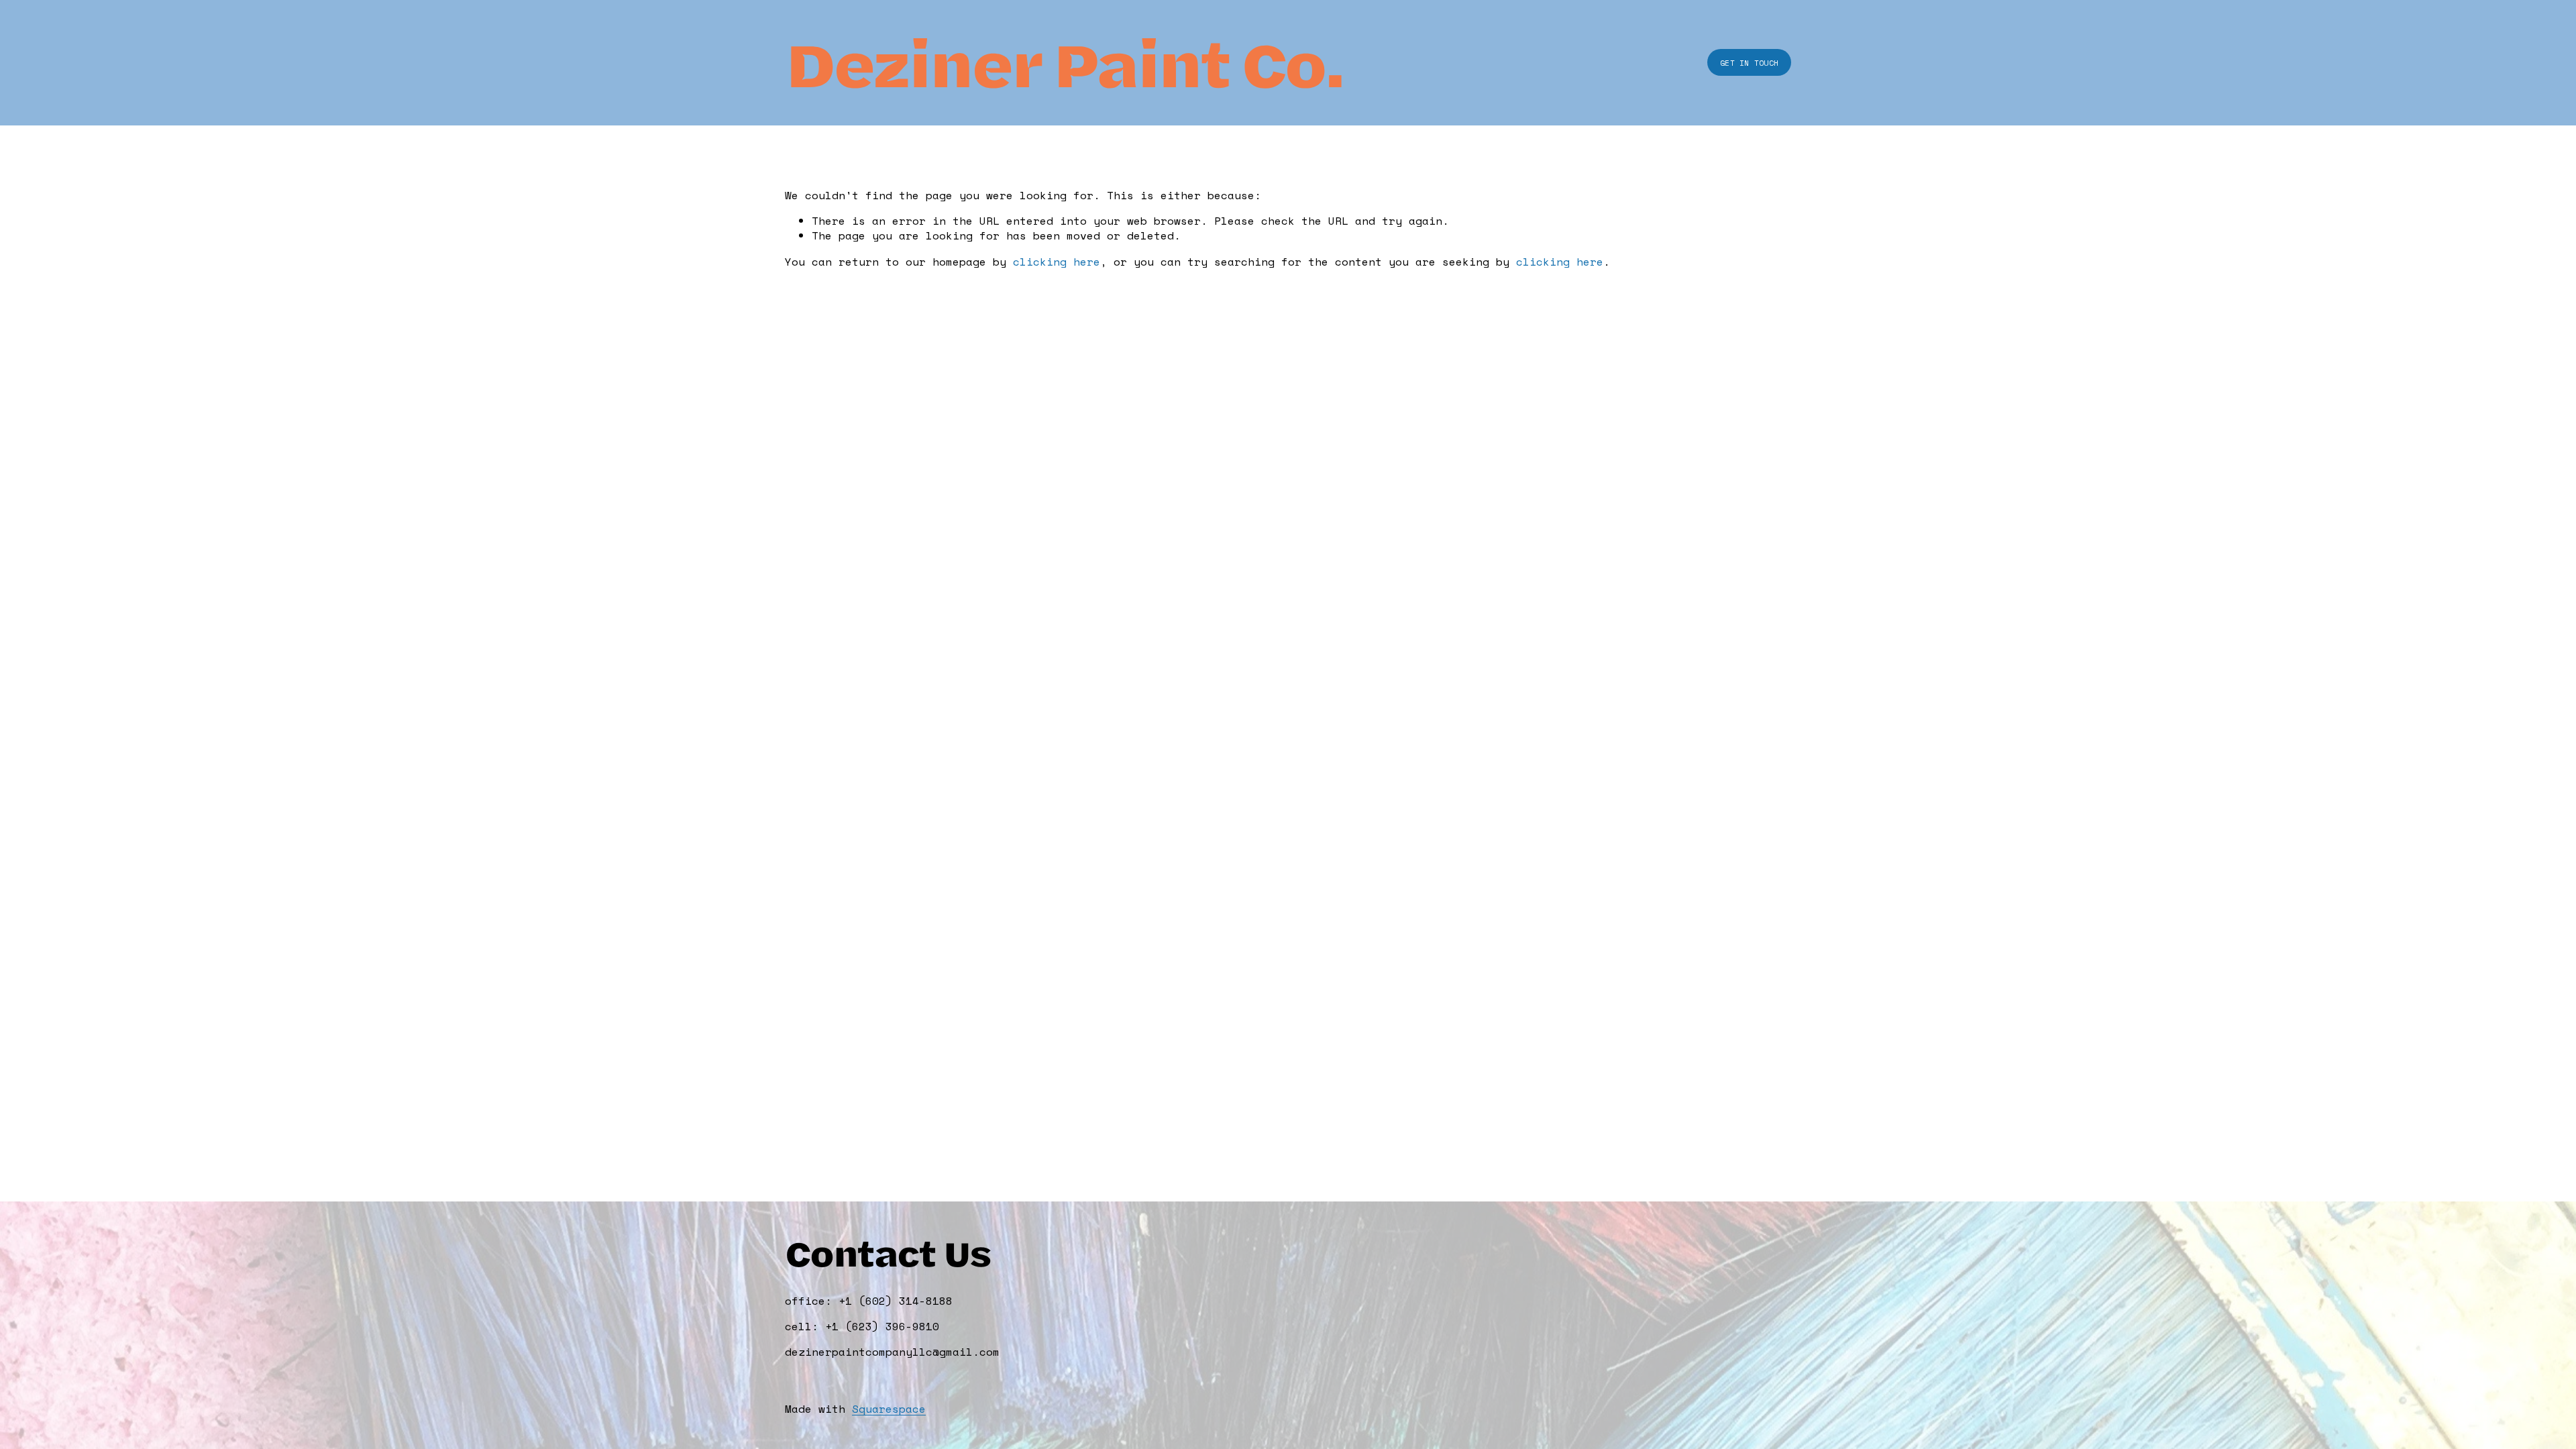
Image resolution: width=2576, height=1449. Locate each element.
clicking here (1057, 262)
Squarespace (889, 1409)
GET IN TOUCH (1749, 63)
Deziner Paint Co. (1064, 62)
